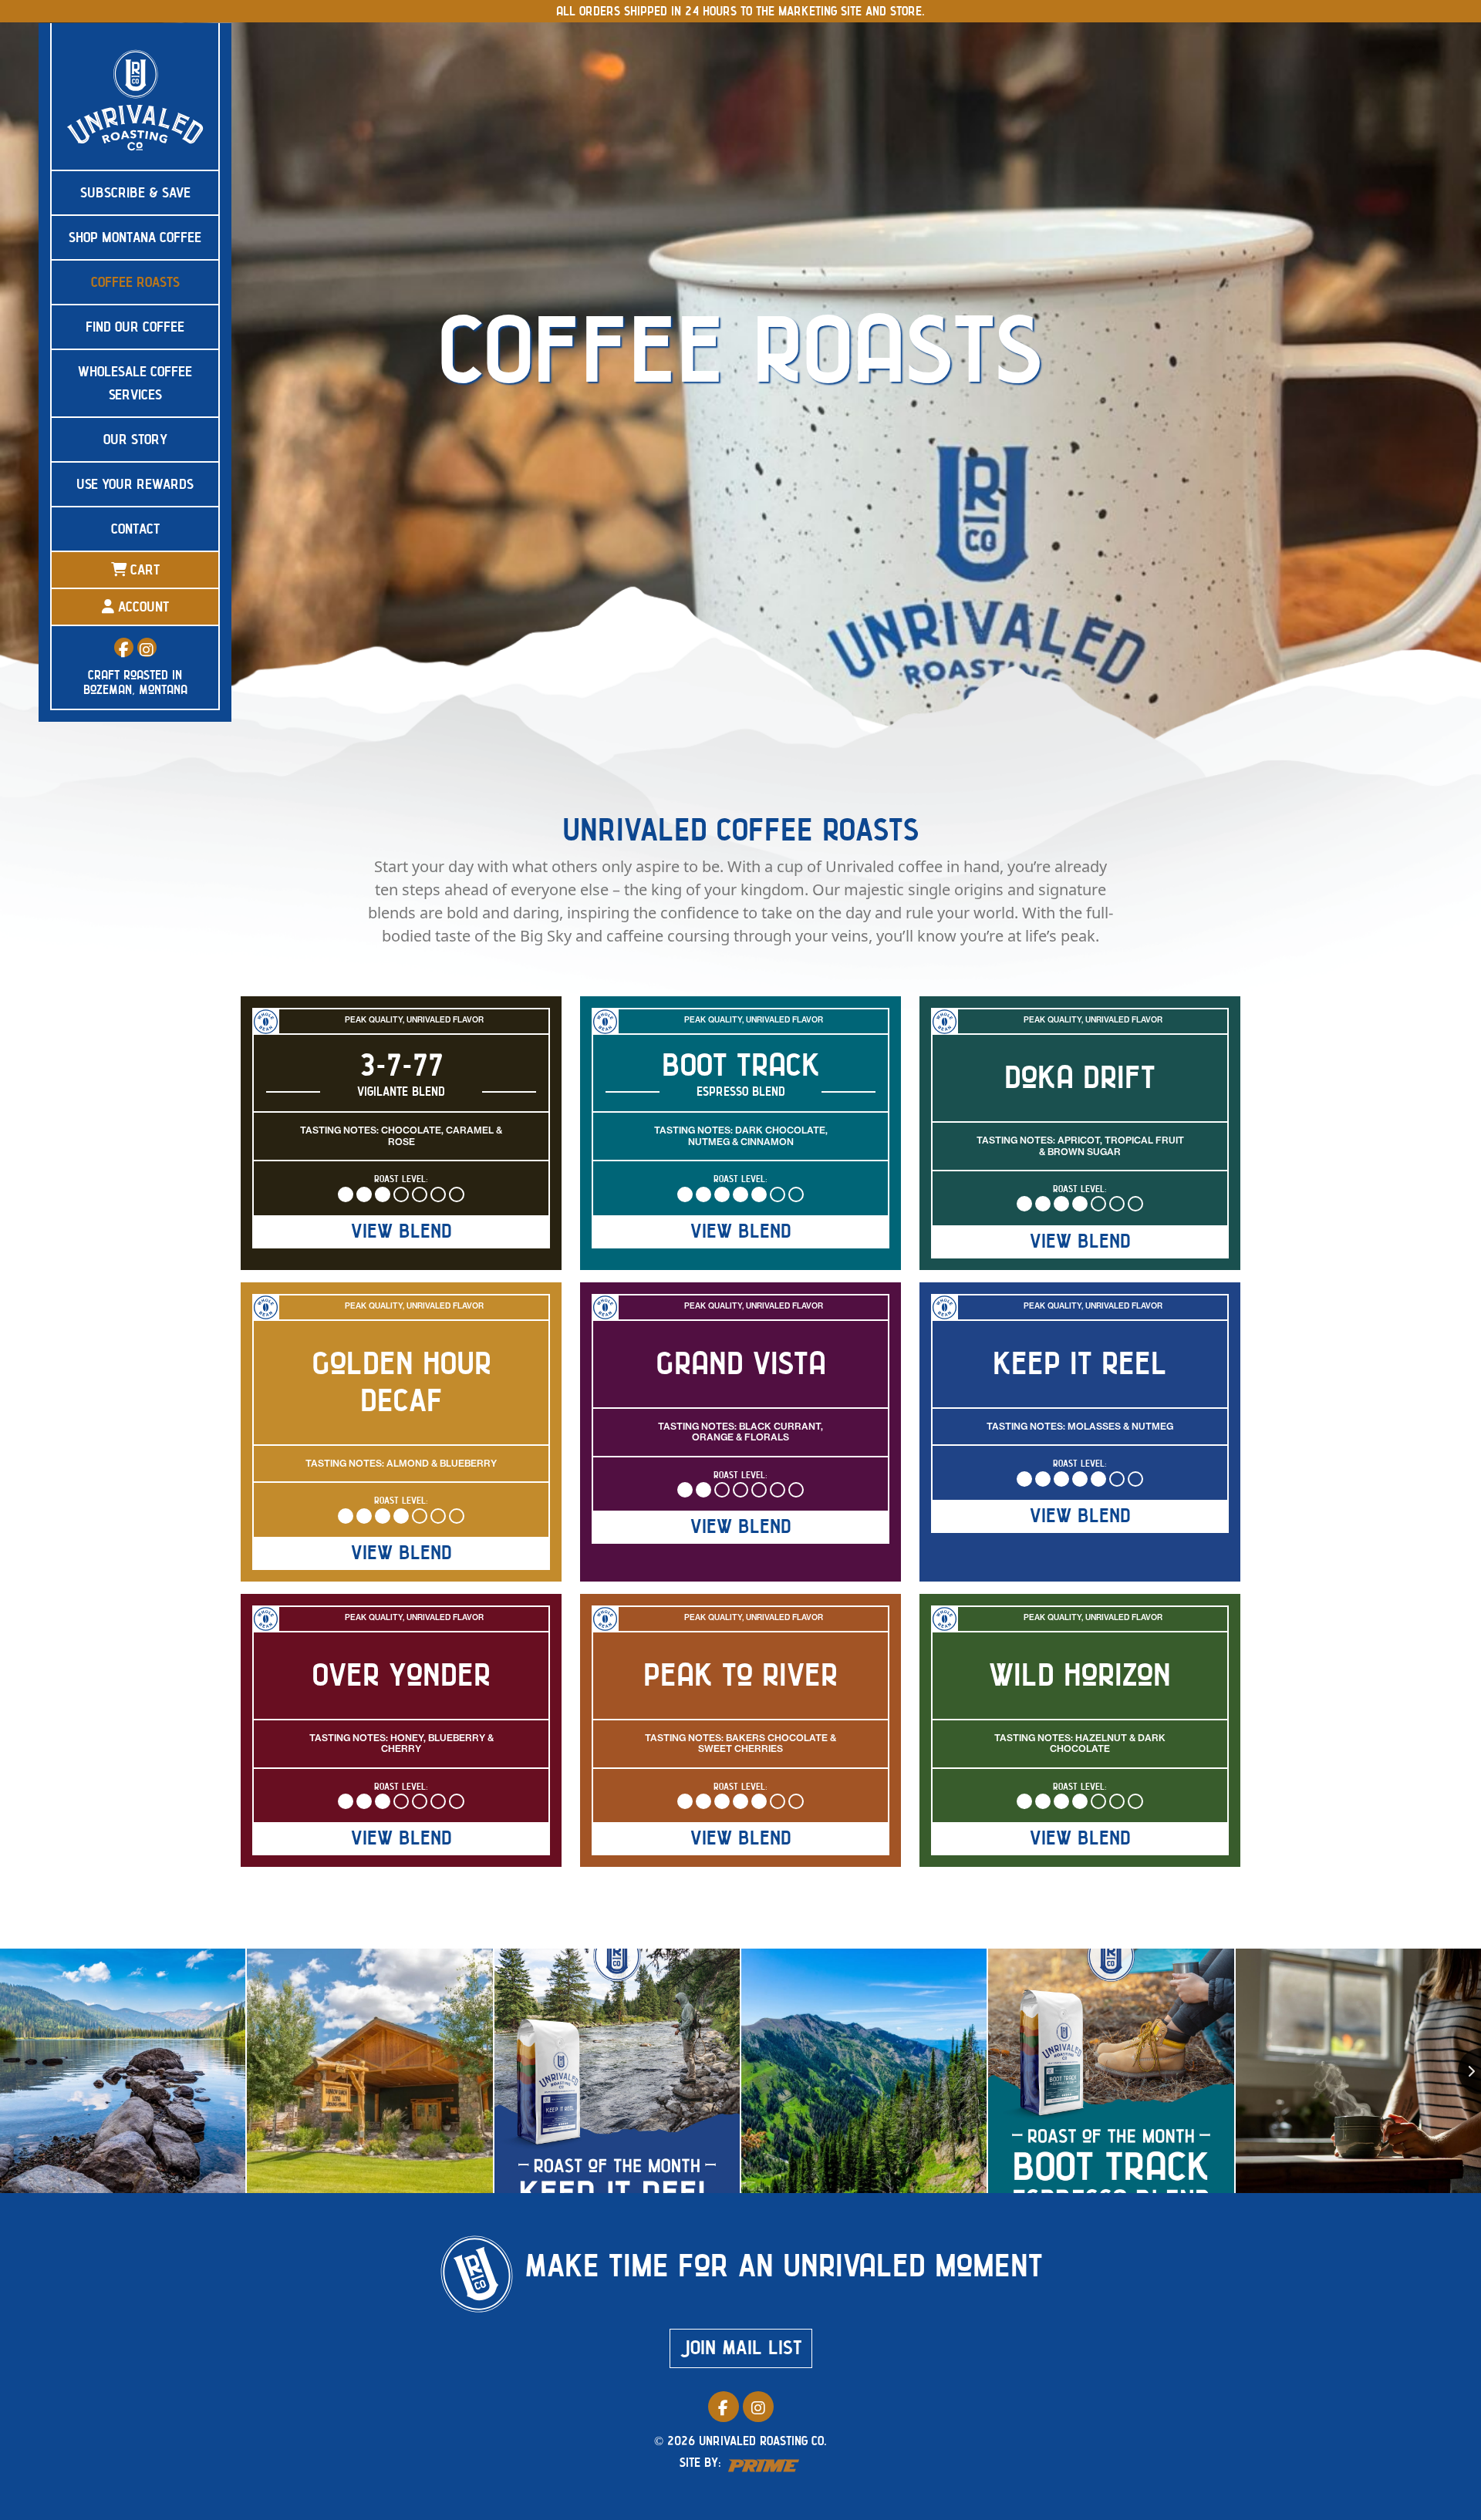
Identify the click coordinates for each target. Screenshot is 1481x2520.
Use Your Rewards (135, 484)
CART (143, 570)
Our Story (135, 440)
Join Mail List (741, 2348)
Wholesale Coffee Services (135, 383)
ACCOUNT (142, 607)
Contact (135, 529)
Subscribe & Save (135, 193)
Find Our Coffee (135, 327)
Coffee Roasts (135, 282)
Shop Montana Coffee (135, 238)
